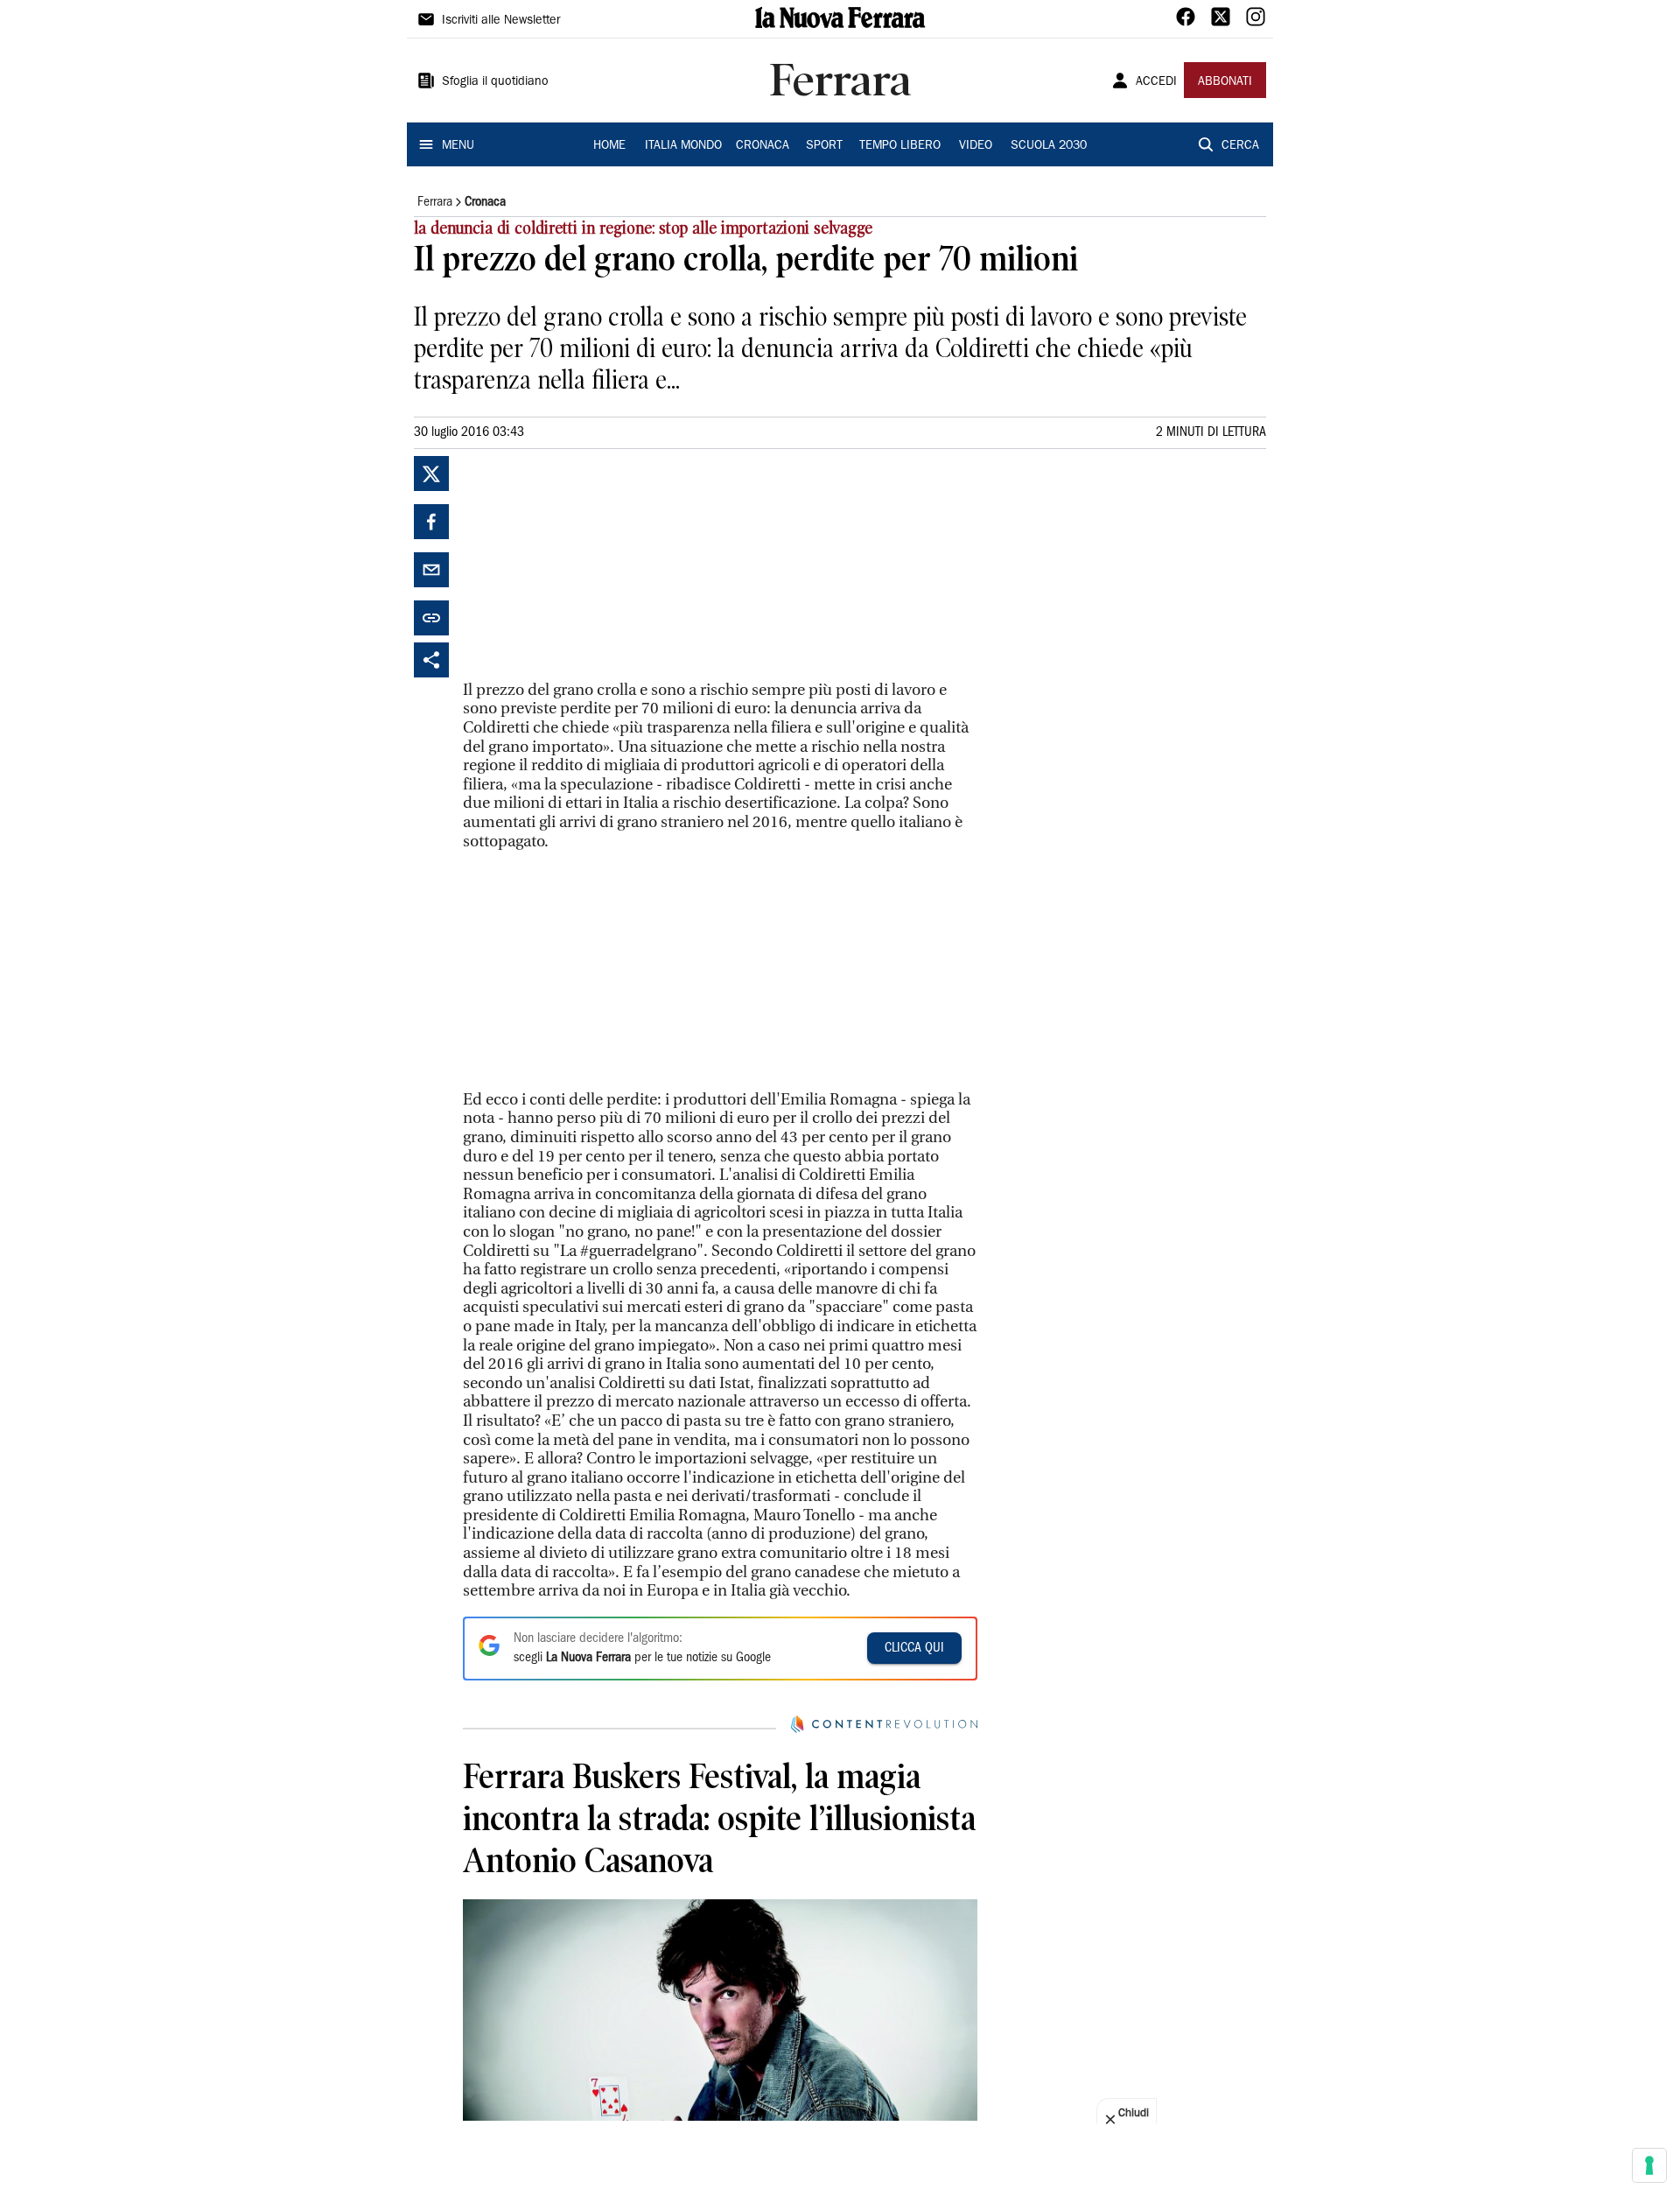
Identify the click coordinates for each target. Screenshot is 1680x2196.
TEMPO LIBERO (900, 146)
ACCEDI (1156, 82)
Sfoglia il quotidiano (495, 82)
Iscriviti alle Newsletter (501, 21)
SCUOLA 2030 (1049, 146)
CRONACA (763, 146)
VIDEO (976, 146)
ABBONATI (1225, 82)
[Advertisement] (594, 565)
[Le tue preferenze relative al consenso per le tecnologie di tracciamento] (1649, 2165)
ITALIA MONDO (683, 146)
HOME (609, 146)
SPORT (824, 146)
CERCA (1240, 146)
